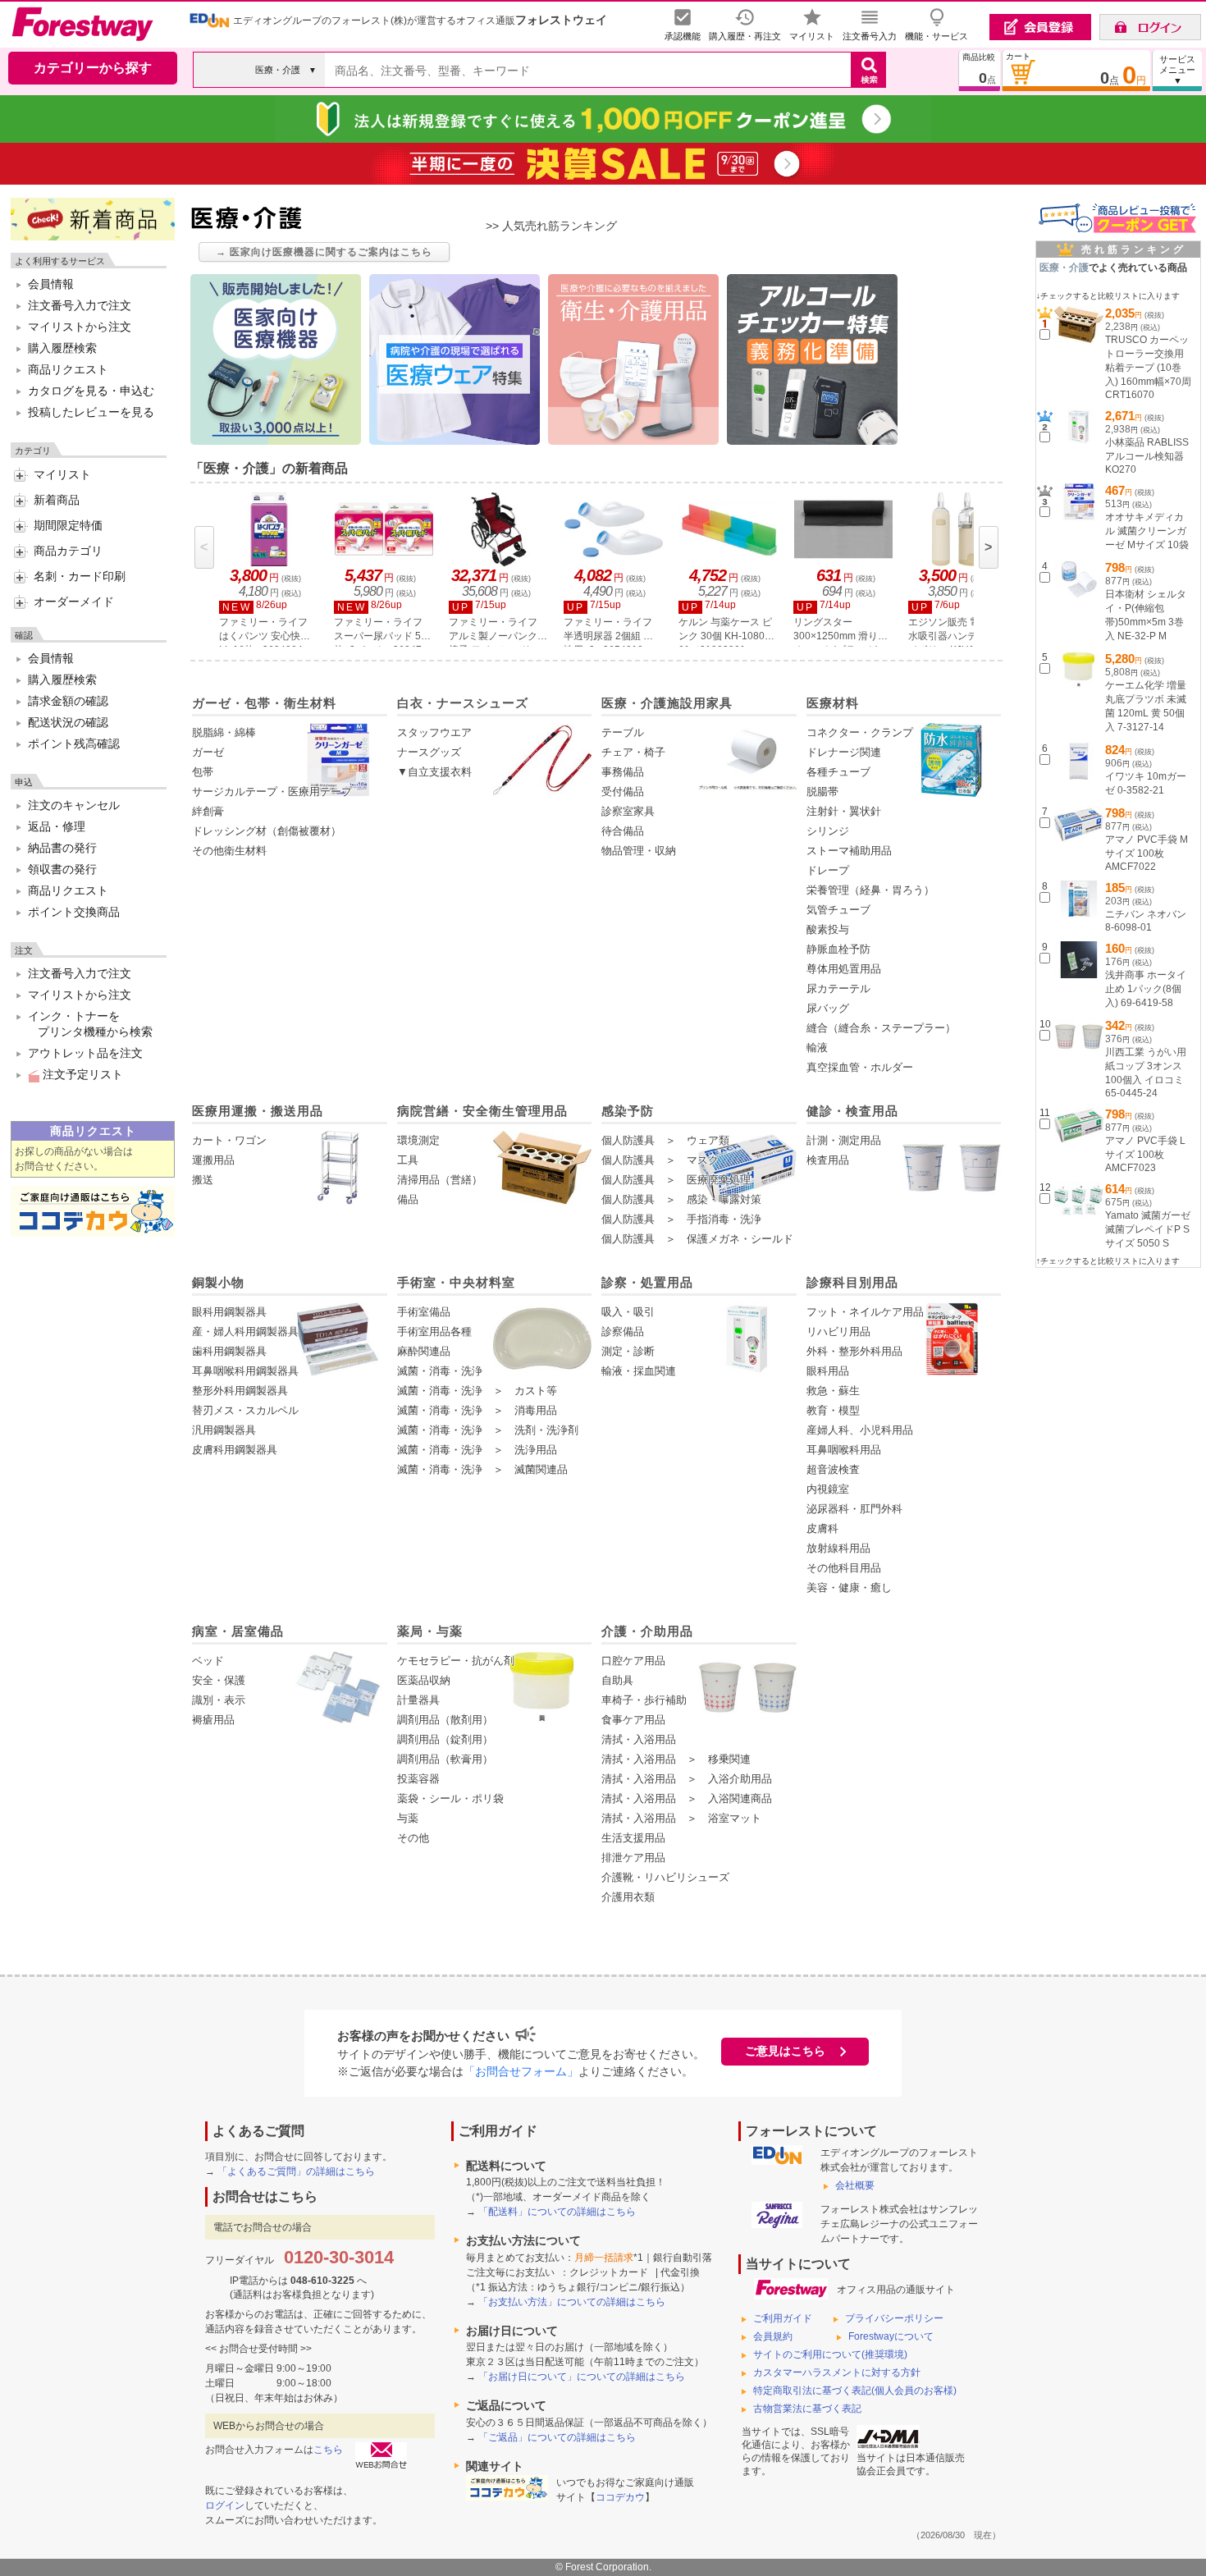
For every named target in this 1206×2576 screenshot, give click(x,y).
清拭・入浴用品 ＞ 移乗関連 (676, 1759)
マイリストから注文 (80, 327)
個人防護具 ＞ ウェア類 (665, 1140)
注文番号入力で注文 (80, 305)
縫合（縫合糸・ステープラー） (881, 1028)
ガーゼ (208, 752)
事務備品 (623, 772)
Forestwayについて (891, 2336)
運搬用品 (213, 1160)
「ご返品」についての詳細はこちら (557, 2437)
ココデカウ (620, 2497)
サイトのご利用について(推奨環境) (830, 2354)
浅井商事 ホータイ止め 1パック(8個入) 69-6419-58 (1146, 989)
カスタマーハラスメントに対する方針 (837, 2372)
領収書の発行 (62, 869)
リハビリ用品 (838, 1331)
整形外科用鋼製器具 (240, 1391)
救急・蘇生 (833, 1391)
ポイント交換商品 (74, 912)
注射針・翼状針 (844, 811)
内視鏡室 (828, 1489)
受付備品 (623, 792)
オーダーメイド (74, 602)
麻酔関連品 (424, 1351)
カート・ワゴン (229, 1140)
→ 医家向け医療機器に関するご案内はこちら (324, 252)
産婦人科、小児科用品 (860, 1430)
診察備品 (623, 1331)
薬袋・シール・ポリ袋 (450, 1798)
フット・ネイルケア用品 (865, 1312)
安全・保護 (219, 1680)
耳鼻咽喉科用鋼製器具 (245, 1371)
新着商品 (57, 500)
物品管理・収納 (639, 851)
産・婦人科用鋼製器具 (245, 1331)
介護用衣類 (628, 1897)
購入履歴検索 (62, 348)
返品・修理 (57, 826)
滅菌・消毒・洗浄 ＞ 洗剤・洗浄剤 (488, 1430)
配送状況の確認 (68, 722)
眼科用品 (828, 1371)
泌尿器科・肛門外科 (854, 1509)
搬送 (203, 1180)
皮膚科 (822, 1528)
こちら (328, 2450)
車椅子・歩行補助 (644, 1700)
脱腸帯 (822, 792)
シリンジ (828, 831)
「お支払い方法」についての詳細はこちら (572, 2302)
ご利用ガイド (783, 2318)
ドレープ (828, 870)
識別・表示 (219, 1700)
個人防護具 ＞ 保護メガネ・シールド (697, 1239)
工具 (408, 1160)
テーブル (623, 732)
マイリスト (62, 474)
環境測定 (418, 1140)
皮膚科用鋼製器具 (235, 1450)
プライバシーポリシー (894, 2318)
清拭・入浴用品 (639, 1739)
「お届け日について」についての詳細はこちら (582, 2377)
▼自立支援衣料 (434, 772)
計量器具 (418, 1700)
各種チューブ (838, 772)
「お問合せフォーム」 (521, 2071)
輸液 (817, 1048)
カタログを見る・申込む (91, 391)
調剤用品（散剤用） (445, 1720)
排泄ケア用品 (633, 1858)
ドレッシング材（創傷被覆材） (267, 831)
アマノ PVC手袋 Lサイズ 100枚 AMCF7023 (1145, 1154)
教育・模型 (833, 1410)
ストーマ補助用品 (849, 851)
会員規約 (773, 2336)
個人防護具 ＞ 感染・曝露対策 (681, 1199)
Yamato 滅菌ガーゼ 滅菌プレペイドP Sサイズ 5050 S (1148, 1229)
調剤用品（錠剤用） (445, 1739)
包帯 (203, 772)
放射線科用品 (838, 1548)
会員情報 (51, 284)
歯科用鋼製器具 (229, 1351)
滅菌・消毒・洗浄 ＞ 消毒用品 (477, 1410)
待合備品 (623, 831)
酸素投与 (828, 929)
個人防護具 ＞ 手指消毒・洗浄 (681, 1219)
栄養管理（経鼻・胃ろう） (870, 890)
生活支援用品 (633, 1838)
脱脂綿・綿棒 (224, 732)
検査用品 (828, 1160)
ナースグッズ (429, 752)
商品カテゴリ (68, 551)
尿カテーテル (838, 988)
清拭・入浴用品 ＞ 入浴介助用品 (687, 1779)
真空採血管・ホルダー (860, 1067)
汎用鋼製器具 (224, 1430)
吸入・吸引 (628, 1312)
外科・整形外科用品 (854, 1351)
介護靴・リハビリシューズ (665, 1877)
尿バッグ (828, 1008)
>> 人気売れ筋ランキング (551, 226)
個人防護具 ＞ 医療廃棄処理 (676, 1180)
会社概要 (855, 2185)
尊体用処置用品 (844, 969)
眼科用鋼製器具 (229, 1312)
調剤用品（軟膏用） (445, 1759)
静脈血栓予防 (838, 949)
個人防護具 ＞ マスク (660, 1160)
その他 (413, 1838)
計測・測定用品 (844, 1140)
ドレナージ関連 (844, 752)
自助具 (617, 1680)
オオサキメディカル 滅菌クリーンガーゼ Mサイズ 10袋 (1147, 531)
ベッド (208, 1661)
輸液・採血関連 (639, 1371)
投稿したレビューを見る (91, 412)
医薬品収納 (424, 1680)
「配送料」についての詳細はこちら (557, 2212)
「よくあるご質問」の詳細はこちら (296, 2171)
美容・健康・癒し (849, 1588)
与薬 (408, 1818)
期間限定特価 (68, 525)
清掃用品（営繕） (440, 1180)
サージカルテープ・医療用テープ (272, 792)
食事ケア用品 (633, 1720)
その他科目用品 (844, 1568)
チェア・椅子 (633, 752)
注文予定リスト (81, 1074)
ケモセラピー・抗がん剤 (456, 1661)
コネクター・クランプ (860, 732)
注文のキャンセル (74, 805)
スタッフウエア (434, 732)
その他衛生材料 (229, 851)
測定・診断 (628, 1351)
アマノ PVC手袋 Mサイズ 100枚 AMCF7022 (1147, 853)
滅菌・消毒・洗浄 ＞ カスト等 (477, 1391)
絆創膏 (208, 811)
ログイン (225, 2505)
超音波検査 (833, 1469)
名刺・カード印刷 (80, 576)
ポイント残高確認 (74, 744)
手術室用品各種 (434, 1331)
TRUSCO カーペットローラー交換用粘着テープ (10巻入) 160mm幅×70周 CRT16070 (1148, 367)
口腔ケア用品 (633, 1661)
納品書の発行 (62, 848)
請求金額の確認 (68, 701)
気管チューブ (838, 910)
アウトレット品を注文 (85, 1053)
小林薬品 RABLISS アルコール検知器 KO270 (1147, 456)
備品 (408, 1199)
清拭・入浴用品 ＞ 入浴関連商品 (687, 1798)
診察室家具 (628, 811)
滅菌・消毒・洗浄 (440, 1371)
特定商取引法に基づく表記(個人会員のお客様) (855, 2391)
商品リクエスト (68, 369)
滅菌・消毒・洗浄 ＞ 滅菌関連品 (482, 1469)
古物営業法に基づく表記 (807, 2409)
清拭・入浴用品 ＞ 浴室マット (681, 1818)
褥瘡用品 (213, 1720)
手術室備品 (424, 1312)
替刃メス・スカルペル (245, 1410)
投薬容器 (418, 1779)
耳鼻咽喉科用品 (844, 1450)
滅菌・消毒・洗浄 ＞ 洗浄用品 (477, 1450)
